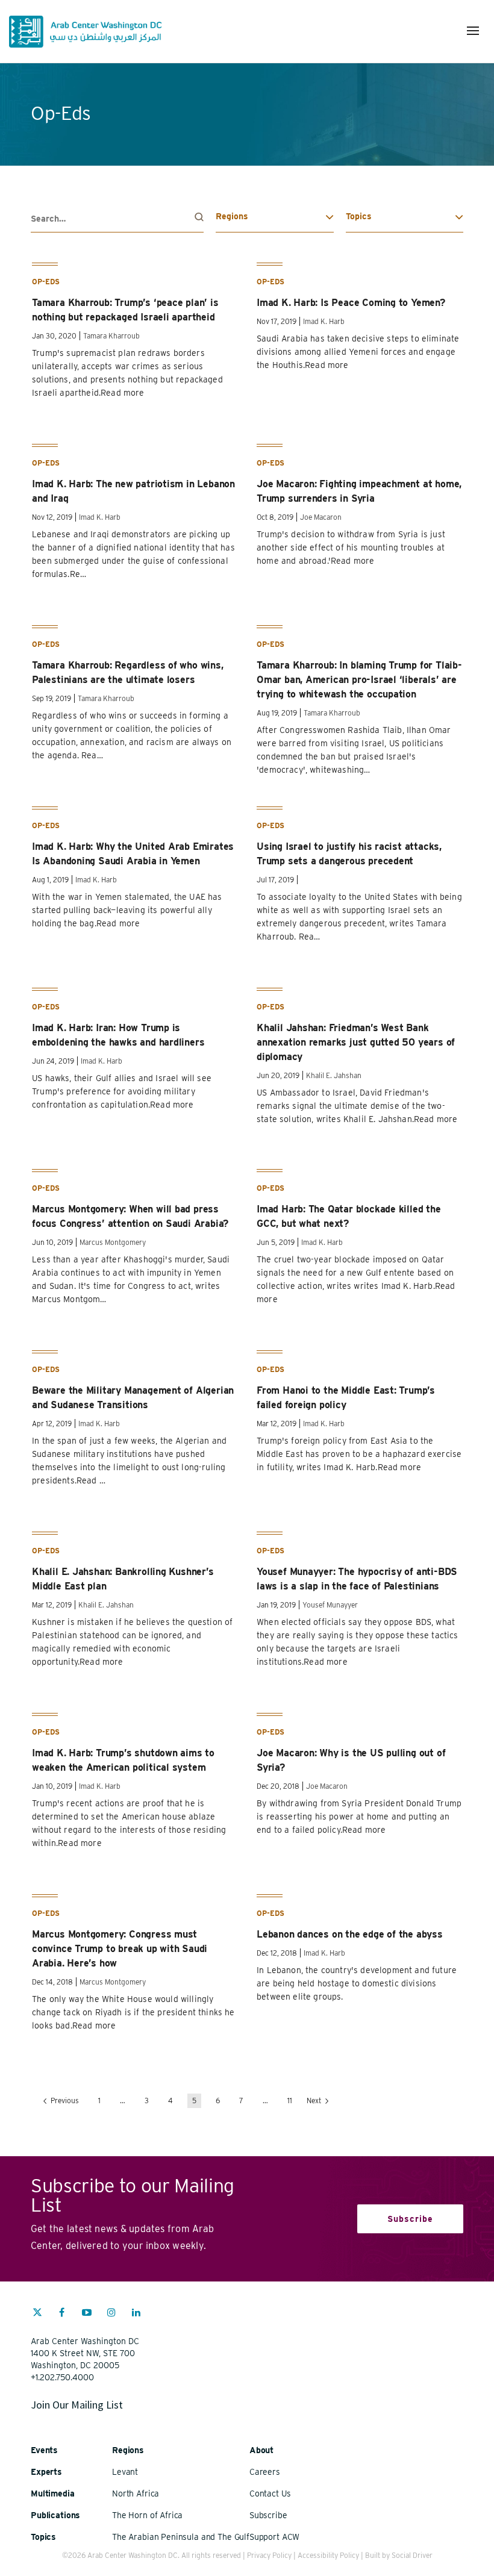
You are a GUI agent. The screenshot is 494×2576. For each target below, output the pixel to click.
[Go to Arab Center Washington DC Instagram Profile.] (111, 2314)
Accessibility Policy (328, 2555)
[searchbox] (117, 219)
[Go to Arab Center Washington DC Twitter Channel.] (37, 2314)
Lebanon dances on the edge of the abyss (350, 1934)
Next (315, 2100)
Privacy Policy (269, 2555)
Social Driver (412, 2555)
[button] (473, 31)
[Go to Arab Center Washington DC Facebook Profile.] (62, 2314)
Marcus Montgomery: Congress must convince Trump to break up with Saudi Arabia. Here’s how (120, 1949)
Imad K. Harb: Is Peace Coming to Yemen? (351, 303)
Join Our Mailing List (77, 2405)
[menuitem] (37, 2318)
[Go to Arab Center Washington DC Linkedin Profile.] (136, 2314)
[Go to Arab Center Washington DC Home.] (85, 32)
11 (290, 2100)
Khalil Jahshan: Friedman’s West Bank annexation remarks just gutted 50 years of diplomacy (356, 1042)
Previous (64, 2100)
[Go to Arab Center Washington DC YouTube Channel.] (87, 2314)
